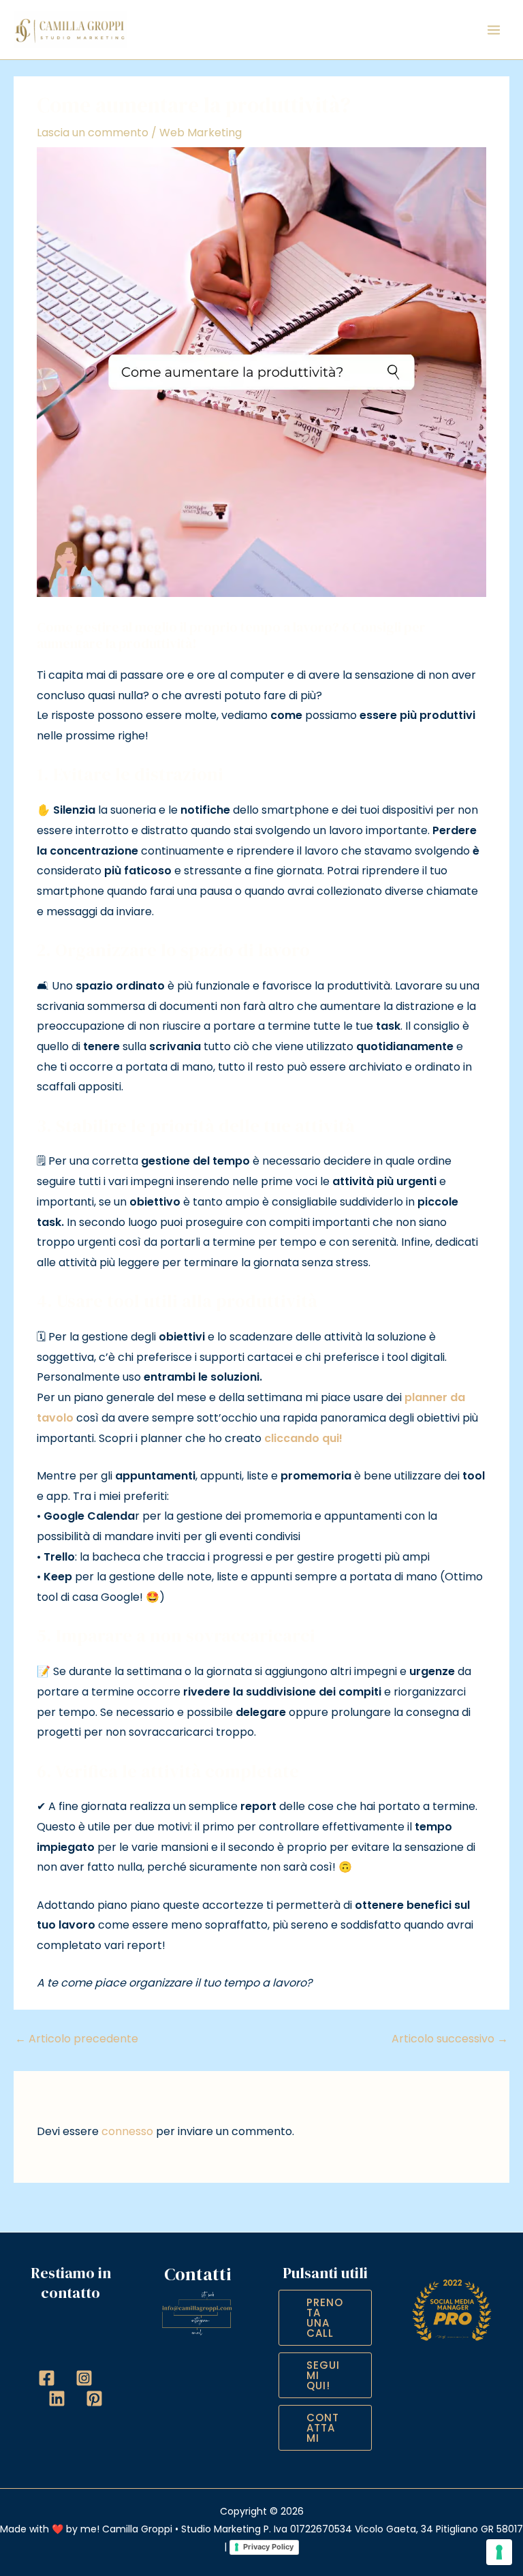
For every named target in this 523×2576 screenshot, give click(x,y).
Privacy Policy (268, 2547)
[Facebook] (47, 2378)
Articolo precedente (77, 2039)
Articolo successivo (450, 2039)
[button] (325, 2318)
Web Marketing (201, 133)
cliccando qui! (303, 1438)
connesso (127, 2131)
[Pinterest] (94, 2398)
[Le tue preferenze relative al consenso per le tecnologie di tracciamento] (499, 2552)
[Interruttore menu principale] (494, 30)
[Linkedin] (57, 2398)
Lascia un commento (93, 133)
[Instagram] (84, 2378)
